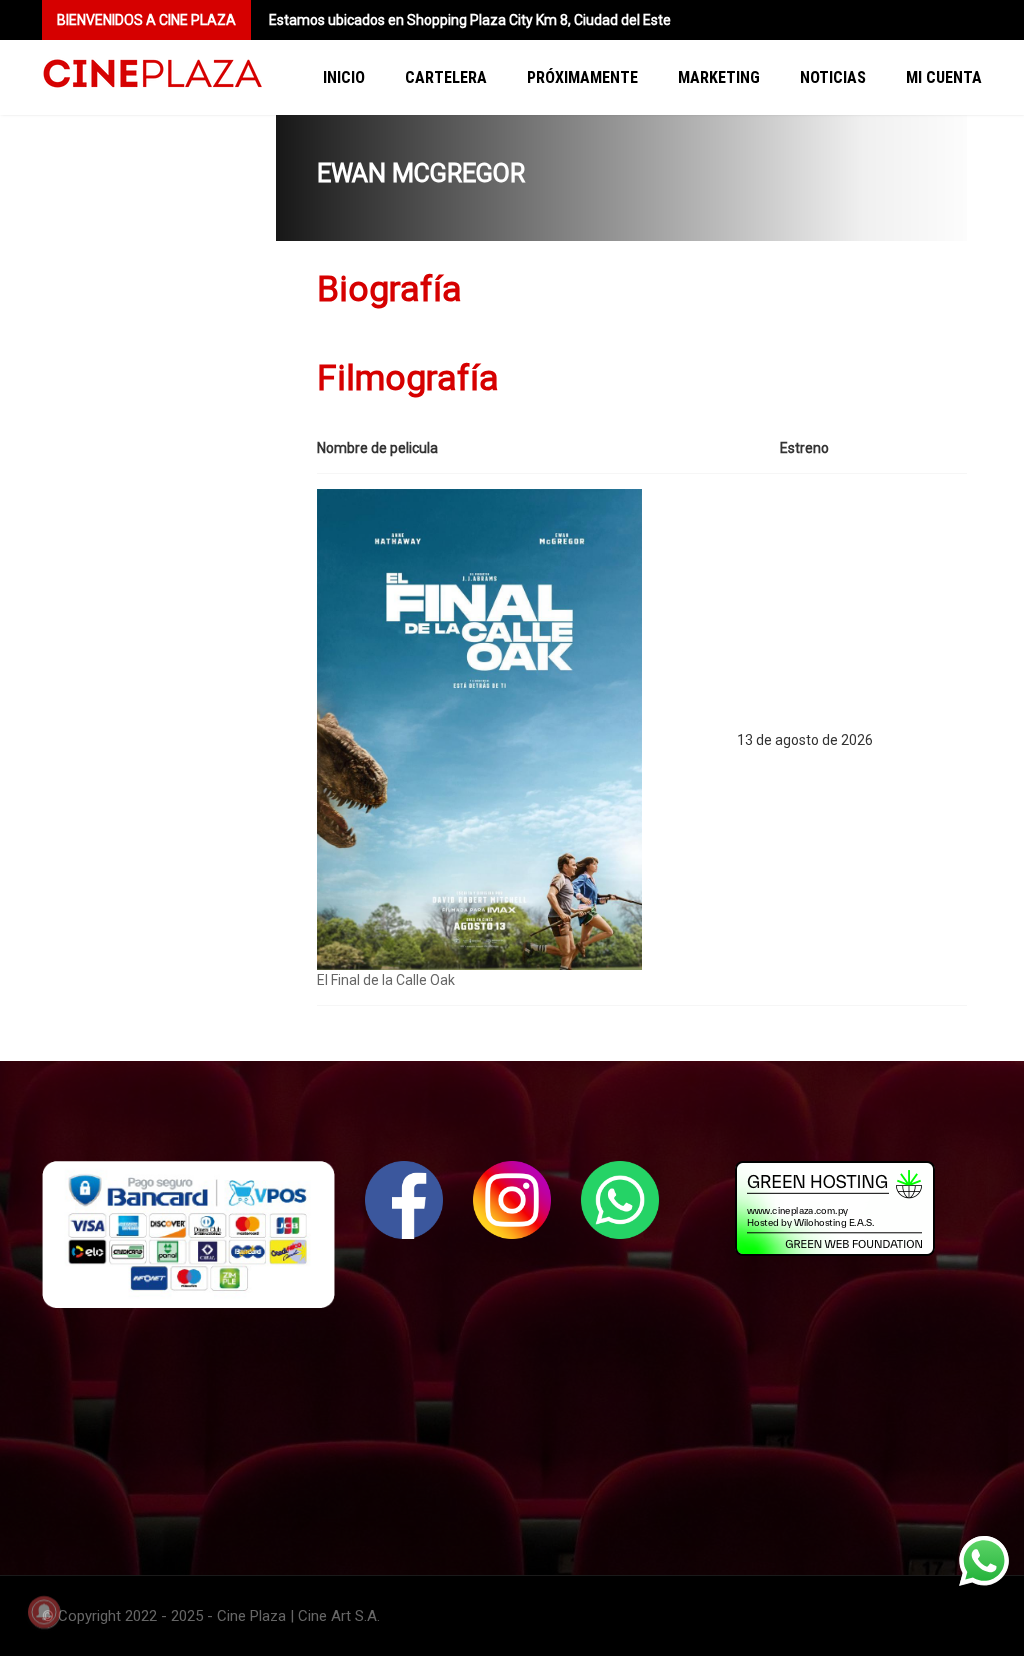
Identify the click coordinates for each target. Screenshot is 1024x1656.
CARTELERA (446, 77)
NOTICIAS (833, 77)
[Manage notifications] (44, 1612)
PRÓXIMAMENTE (582, 77)
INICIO (344, 77)
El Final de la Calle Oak (386, 980)
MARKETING (719, 77)
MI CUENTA (944, 77)
